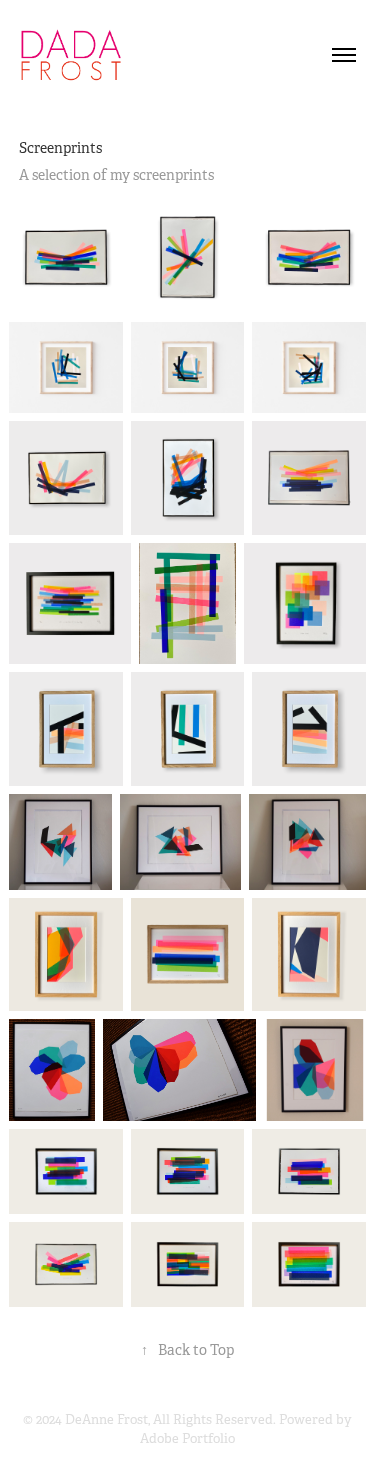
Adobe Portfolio (187, 1438)
